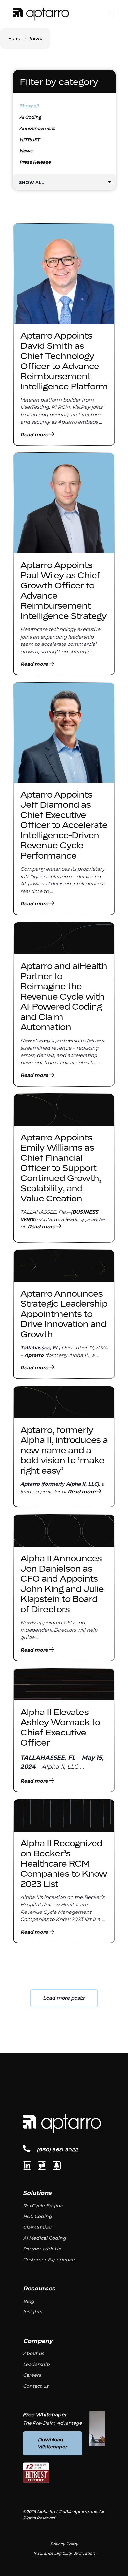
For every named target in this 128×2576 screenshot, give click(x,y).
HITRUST (30, 140)
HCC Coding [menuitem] (37, 2216)
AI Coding (31, 117)
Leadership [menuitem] (36, 2364)
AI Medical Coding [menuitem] (44, 2238)
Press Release (35, 162)
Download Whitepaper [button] (53, 2443)
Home (15, 38)
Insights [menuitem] (32, 2312)
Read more (35, 435)
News (26, 151)
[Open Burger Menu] (112, 14)
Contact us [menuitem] (36, 2386)
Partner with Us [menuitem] (42, 2249)
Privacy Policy (64, 2544)
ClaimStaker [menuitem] (37, 2227)
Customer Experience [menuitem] (49, 2260)
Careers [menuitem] (32, 2375)
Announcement (37, 128)
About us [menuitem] (33, 2353)
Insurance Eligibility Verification (64, 2553)
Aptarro (34, 1355)
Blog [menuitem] (29, 2301)
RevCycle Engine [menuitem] (43, 2206)
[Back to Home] (41, 14)
